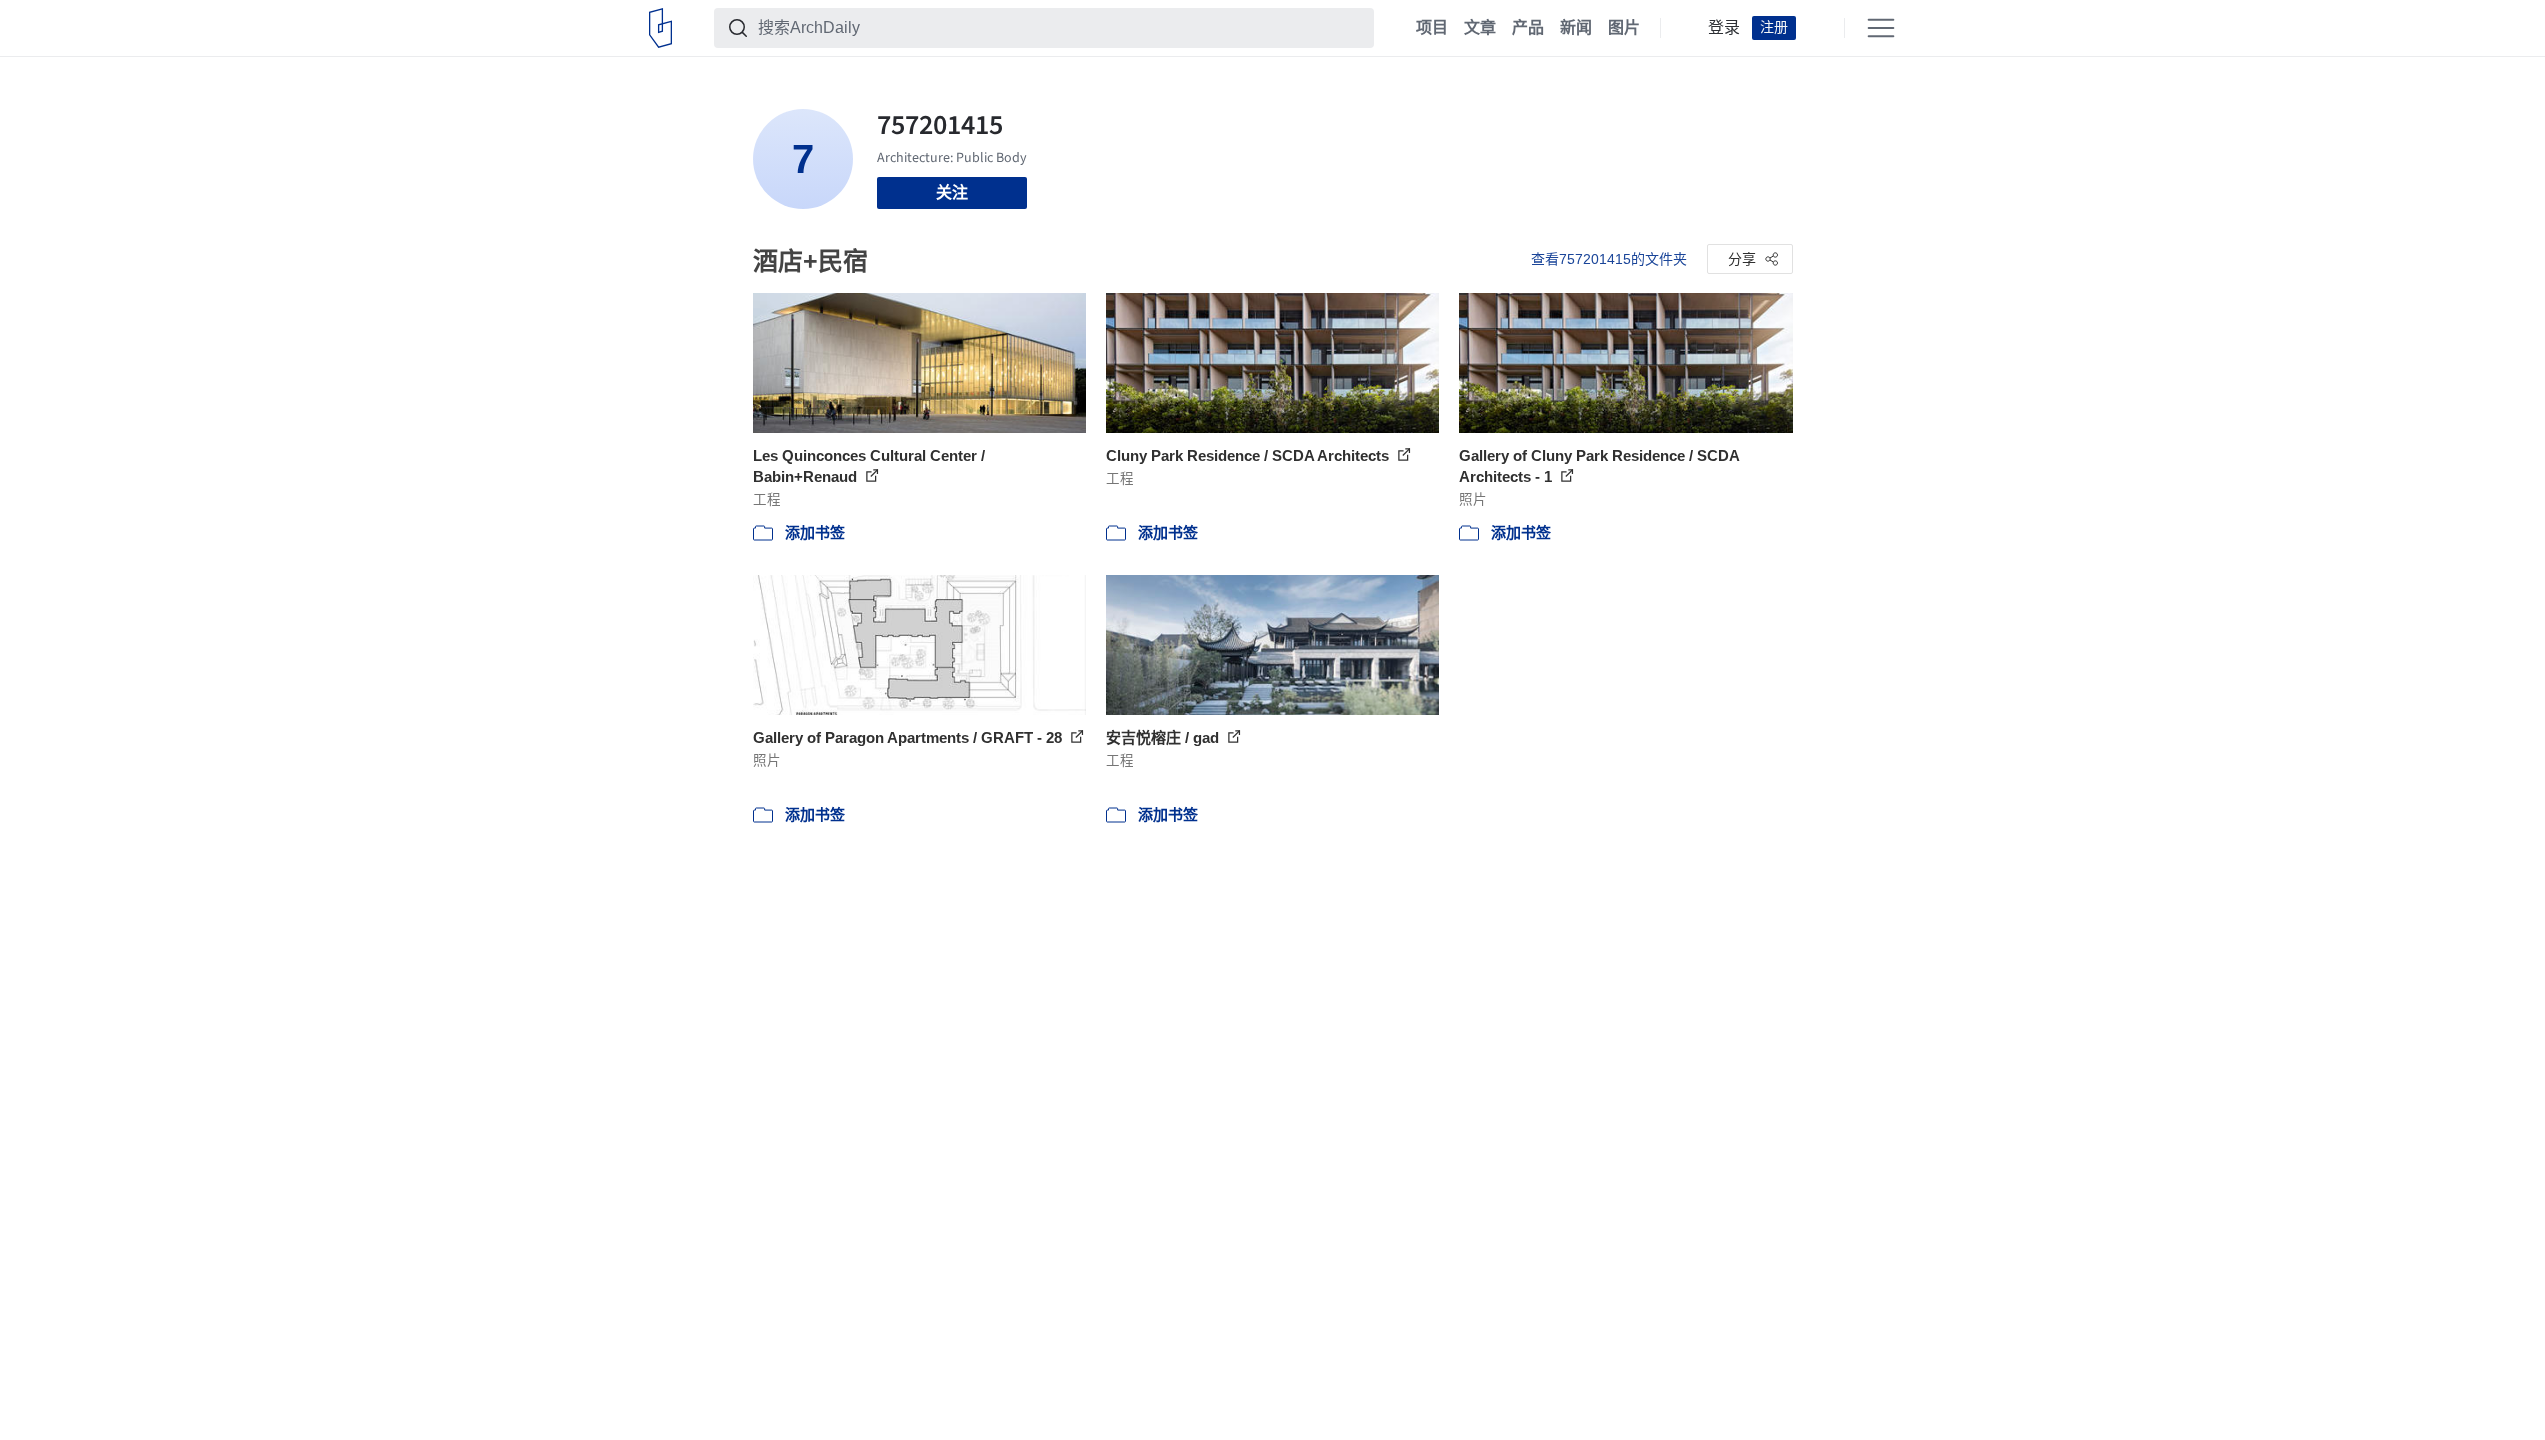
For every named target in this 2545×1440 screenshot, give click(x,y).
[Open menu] (1881, 28)
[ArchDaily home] (660, 28)
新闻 (1576, 28)
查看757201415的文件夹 (1609, 259)
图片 (1624, 28)
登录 (1724, 28)
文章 (1480, 28)
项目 (1432, 28)
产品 (1528, 28)
